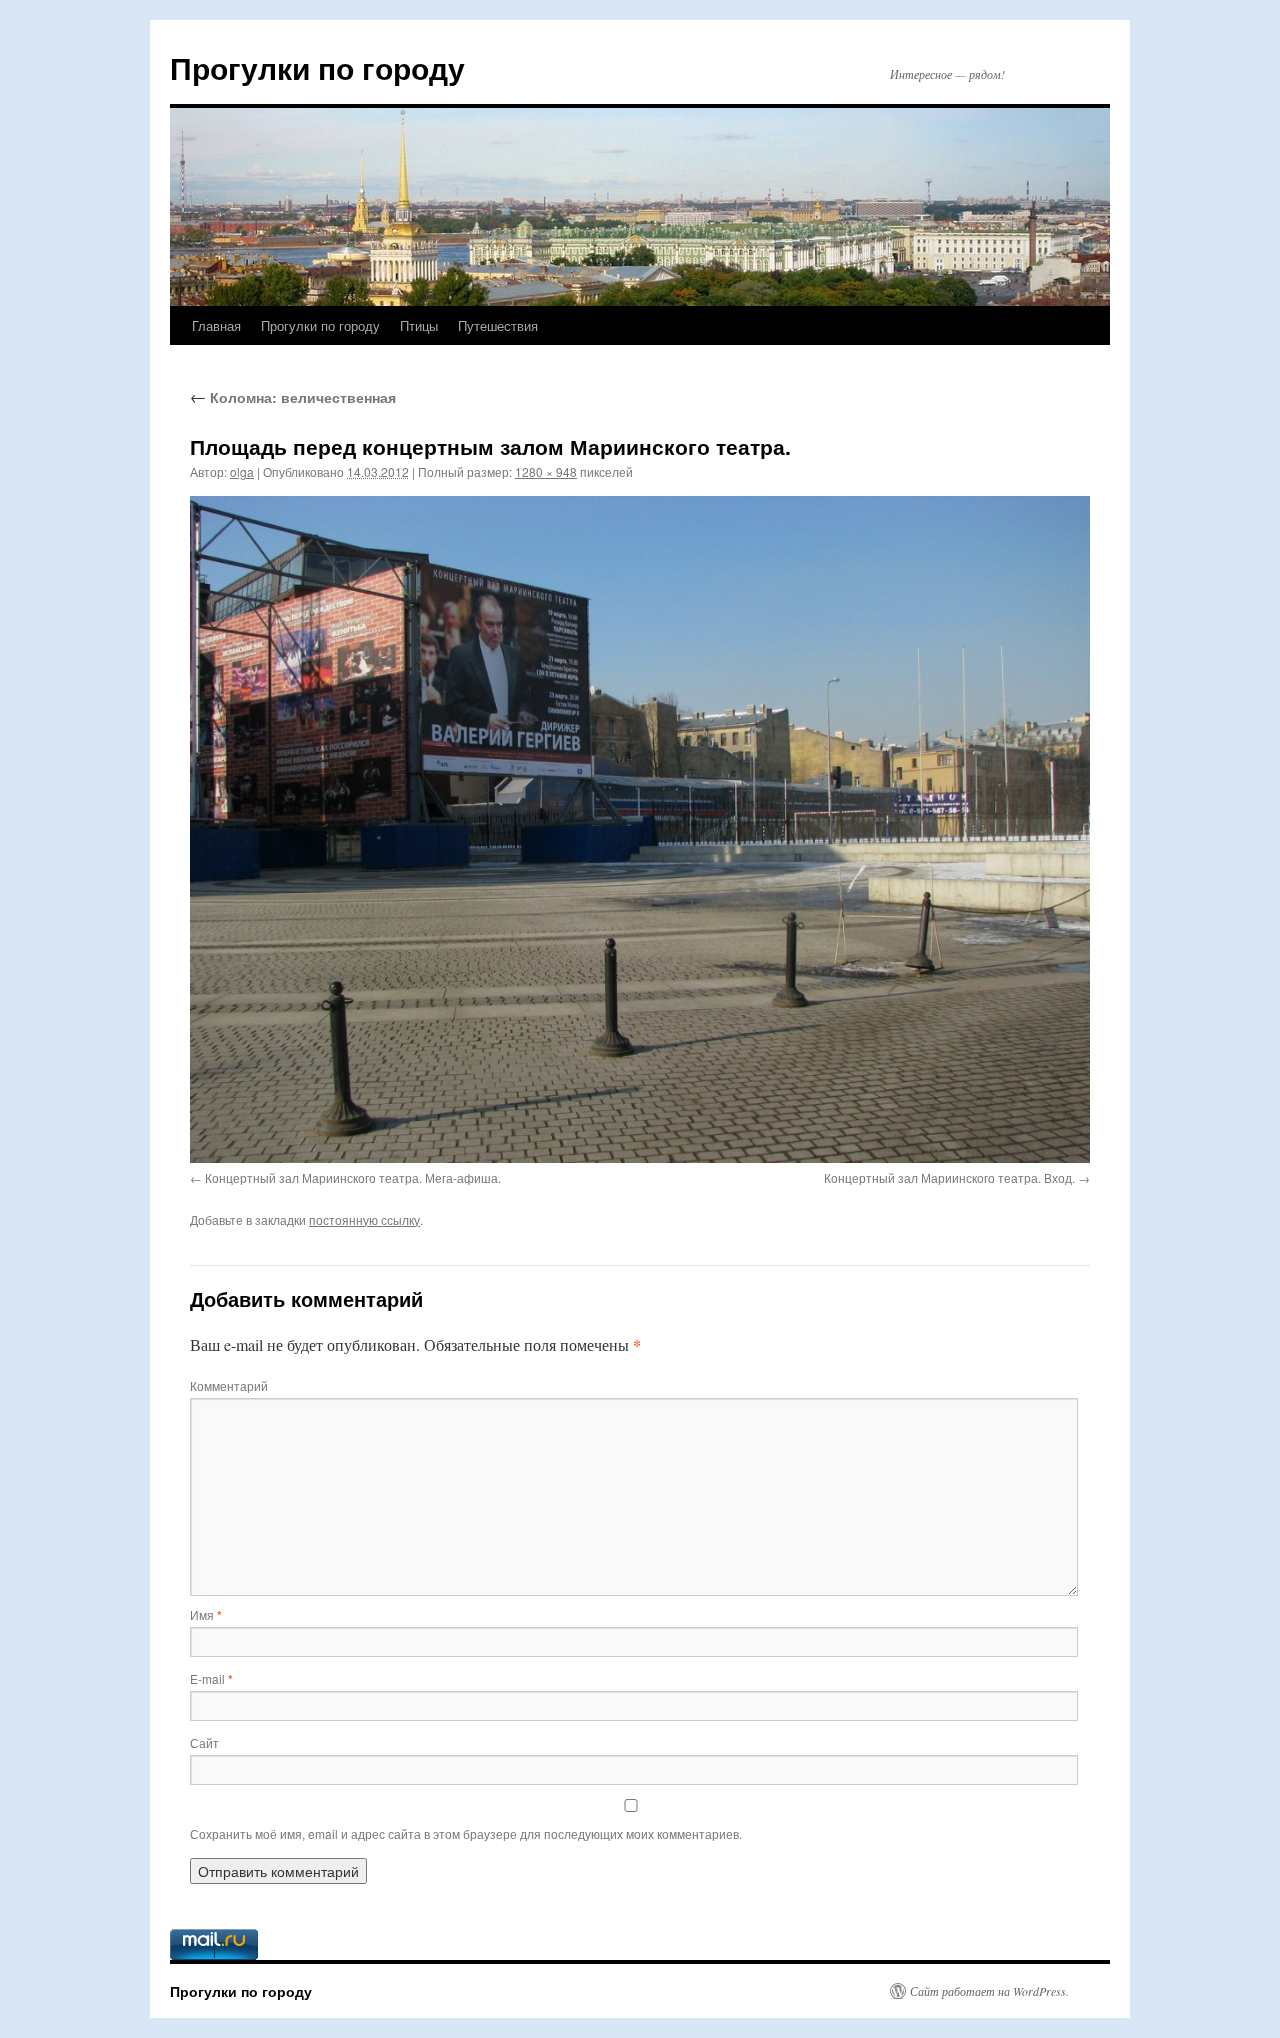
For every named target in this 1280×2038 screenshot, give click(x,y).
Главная (216, 325)
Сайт (204, 1742)
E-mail (211, 1678)
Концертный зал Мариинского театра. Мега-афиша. (353, 1177)
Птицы (419, 325)
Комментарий (229, 1385)
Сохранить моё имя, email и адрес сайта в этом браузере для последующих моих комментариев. (466, 1833)
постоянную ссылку (364, 1219)
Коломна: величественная (293, 397)
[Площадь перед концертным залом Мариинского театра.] (640, 829)
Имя (206, 1614)
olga (242, 471)
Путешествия (498, 325)
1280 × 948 (546, 471)
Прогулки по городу (317, 67)
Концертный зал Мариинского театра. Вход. (949, 1177)
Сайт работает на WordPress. (989, 1991)
